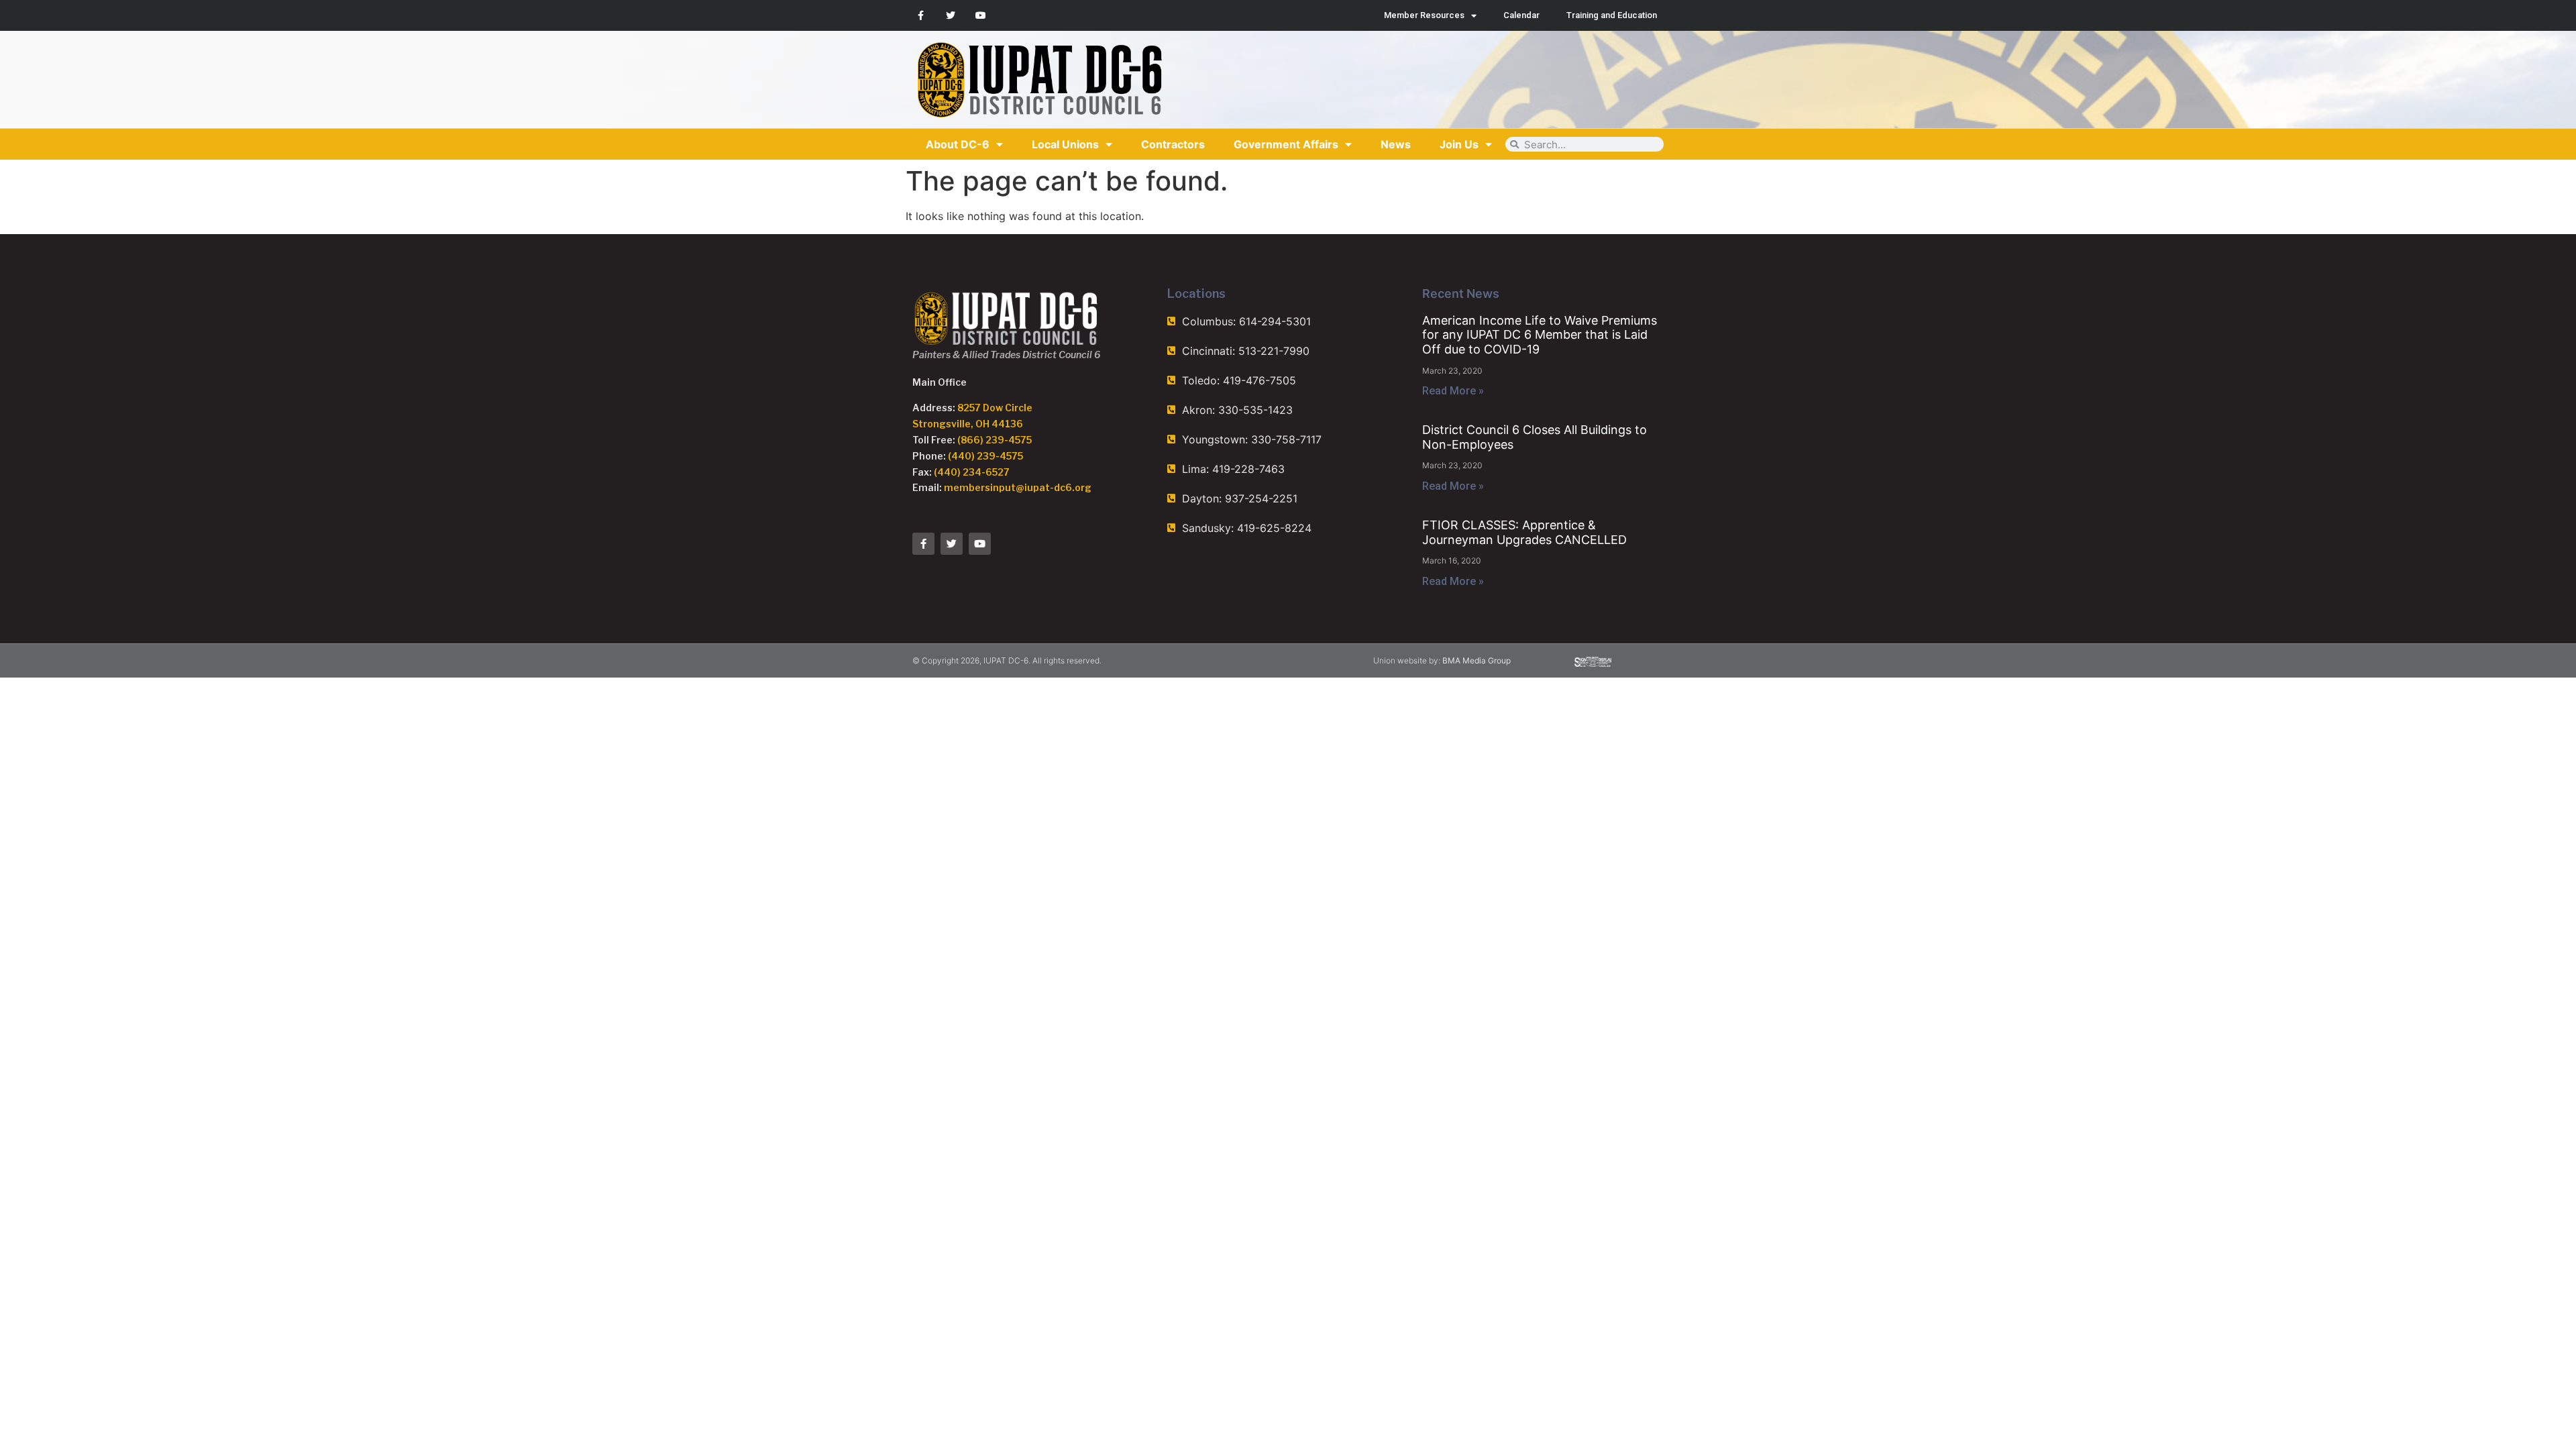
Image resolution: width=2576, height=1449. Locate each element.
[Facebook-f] (921, 16)
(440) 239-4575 (985, 456)
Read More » (1453, 391)
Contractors (1173, 144)
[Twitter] (951, 16)
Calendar (1521, 15)
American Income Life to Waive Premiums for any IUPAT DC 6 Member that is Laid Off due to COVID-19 (1540, 335)
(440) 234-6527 (972, 472)
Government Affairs (1286, 144)
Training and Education (1612, 15)
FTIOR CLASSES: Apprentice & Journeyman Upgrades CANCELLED (1524, 532)
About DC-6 (958, 144)
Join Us (1459, 144)
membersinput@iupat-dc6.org (1018, 487)
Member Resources (1424, 15)
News (1396, 144)
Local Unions (1065, 144)
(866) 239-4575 (995, 440)
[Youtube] (981, 16)
